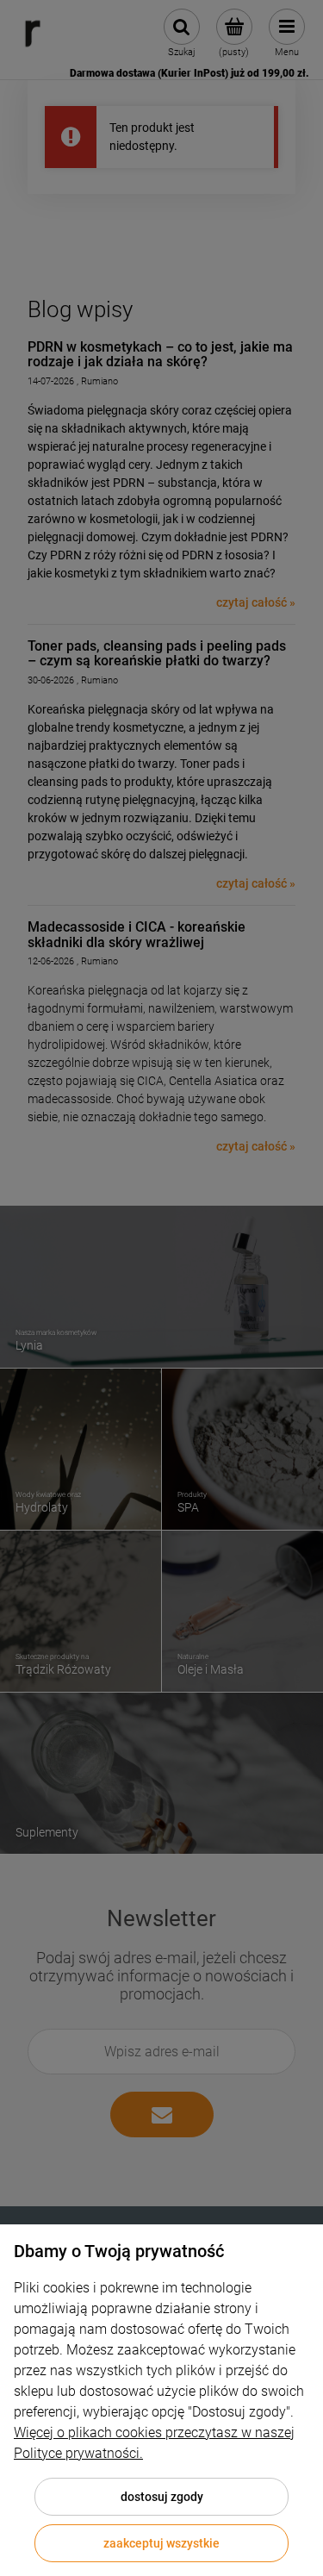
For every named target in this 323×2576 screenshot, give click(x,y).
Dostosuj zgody (162, 2497)
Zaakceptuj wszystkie (161, 2543)
